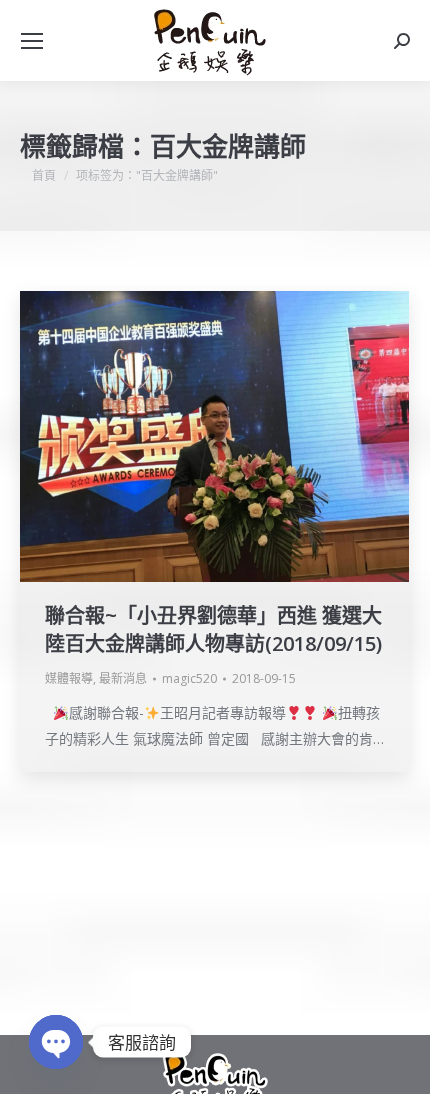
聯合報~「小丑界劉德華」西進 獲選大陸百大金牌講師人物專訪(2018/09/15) (213, 629)
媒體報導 (69, 678)
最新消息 (123, 678)
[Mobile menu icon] (32, 41)
